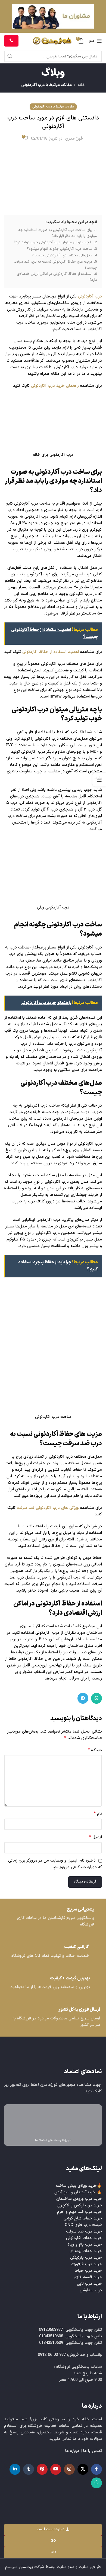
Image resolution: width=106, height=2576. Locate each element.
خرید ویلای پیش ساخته (76, 2186)
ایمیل (96, 1837)
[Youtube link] (56, 2469)
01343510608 (51, 2336)
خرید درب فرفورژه (87, 2264)
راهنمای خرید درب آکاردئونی (55, 386)
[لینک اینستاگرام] (69, 2469)
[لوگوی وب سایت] (52, 41)
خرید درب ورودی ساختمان (79, 2199)
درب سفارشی (91, 2290)
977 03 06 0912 (52, 2355)
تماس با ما (93, 2451)
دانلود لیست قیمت (51, 2529)
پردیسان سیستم (19, 2567)
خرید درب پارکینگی (86, 2258)
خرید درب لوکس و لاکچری (80, 2205)
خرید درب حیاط (88, 2271)
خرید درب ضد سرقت (84, 2232)
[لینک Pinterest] (42, 2469)
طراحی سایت (90, 2567)
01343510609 (51, 2343)
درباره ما (72, 2451)
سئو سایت (66, 2567)
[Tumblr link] (29, 2469)
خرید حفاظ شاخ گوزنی (83, 2219)
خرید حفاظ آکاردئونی (84, 2238)
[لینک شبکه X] (83, 2469)
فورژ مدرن (74, 139)
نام (98, 1814)
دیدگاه (95, 1750)
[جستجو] (10, 56)
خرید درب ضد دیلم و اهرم (79, 2212)
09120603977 (51, 2330)
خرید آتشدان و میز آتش (75, 2192)
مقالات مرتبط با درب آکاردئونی (46, 85)
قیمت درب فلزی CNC (83, 2225)
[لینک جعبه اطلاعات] (53, 1918)
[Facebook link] (96, 2469)
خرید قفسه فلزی (88, 2277)
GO (53, 2541)
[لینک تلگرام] (83, 1698)
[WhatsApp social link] (96, 1698)
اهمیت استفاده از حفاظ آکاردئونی (51, 652)
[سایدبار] (99, 780)
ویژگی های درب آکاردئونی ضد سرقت (48, 1508)
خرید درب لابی (89, 2284)
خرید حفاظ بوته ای (86, 2251)
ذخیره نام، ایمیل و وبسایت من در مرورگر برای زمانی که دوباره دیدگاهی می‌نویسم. (55, 1864)
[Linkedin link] (15, 2469)
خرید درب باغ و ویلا (85, 2245)
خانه (81, 85)
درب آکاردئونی (90, 297)
